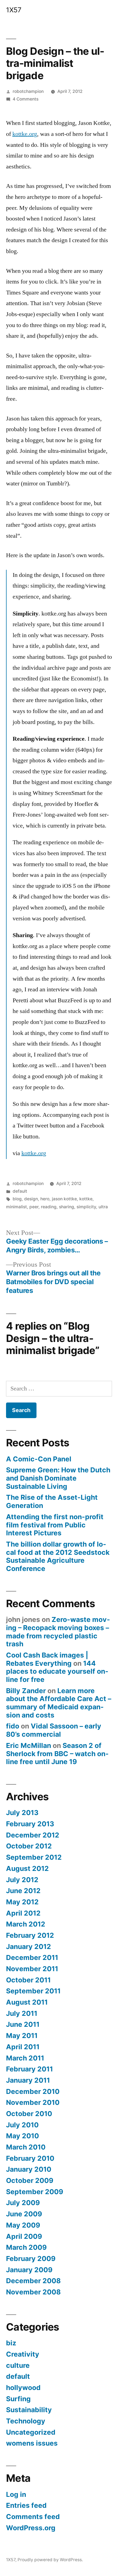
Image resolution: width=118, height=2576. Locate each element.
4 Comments (26, 99)
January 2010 (29, 2169)
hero (45, 1199)
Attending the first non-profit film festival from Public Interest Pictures (55, 1525)
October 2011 (28, 1980)
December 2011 (32, 1957)
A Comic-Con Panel (39, 1459)
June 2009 (24, 2214)
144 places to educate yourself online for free (57, 1671)
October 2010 (29, 2114)
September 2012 (34, 1857)
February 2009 (31, 2259)
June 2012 (23, 1891)
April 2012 (23, 1913)
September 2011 (33, 1991)
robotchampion (28, 91)
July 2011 (22, 2013)
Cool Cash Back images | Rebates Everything (47, 1659)
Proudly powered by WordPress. (50, 2560)
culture (18, 2365)
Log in (16, 2494)
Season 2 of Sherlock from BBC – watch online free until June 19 (57, 1754)
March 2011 (25, 2058)
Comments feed (33, 2517)
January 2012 (29, 1947)
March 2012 (26, 1924)
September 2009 (35, 2192)
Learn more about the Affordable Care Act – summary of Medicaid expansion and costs (59, 1703)
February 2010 (30, 2158)
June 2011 (23, 2024)
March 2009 (26, 2247)
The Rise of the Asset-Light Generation (52, 1501)
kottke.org (25, 134)
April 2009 (24, 2236)
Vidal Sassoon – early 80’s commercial (54, 1730)
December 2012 (33, 1835)
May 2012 (22, 1902)
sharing (67, 1207)
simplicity (86, 1207)
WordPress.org (31, 2528)
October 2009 (30, 2180)
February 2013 (30, 1824)
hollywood (23, 2388)
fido (13, 1726)
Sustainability (29, 2410)
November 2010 (33, 2102)
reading (49, 1207)
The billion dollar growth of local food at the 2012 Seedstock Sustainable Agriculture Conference (58, 1556)
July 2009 (23, 2203)
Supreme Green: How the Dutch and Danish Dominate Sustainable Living (58, 1478)
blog (17, 1199)
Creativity (23, 2354)
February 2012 (30, 1935)
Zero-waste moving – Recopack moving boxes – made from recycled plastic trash (58, 1632)
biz (11, 2343)
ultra (103, 1207)
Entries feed (26, 2505)
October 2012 (29, 1846)
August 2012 (27, 1868)
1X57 (14, 10)
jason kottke (64, 1199)
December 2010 (33, 2091)
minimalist (16, 1207)
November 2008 (33, 2292)
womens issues (32, 2443)
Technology (26, 2421)
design (31, 1199)
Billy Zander (26, 1691)
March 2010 (26, 2147)
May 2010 (23, 2136)
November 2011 (32, 1969)
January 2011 (28, 2080)
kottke (86, 1199)
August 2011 (27, 2002)
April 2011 (23, 2047)
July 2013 (22, 1813)
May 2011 (22, 2036)
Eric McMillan (29, 1745)
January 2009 (29, 2270)
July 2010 (22, 2125)
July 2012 (22, 1880)
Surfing (18, 2399)
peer (34, 1207)
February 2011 (29, 2069)
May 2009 (23, 2225)
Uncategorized (31, 2432)
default (20, 1191)
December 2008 (33, 2281)
